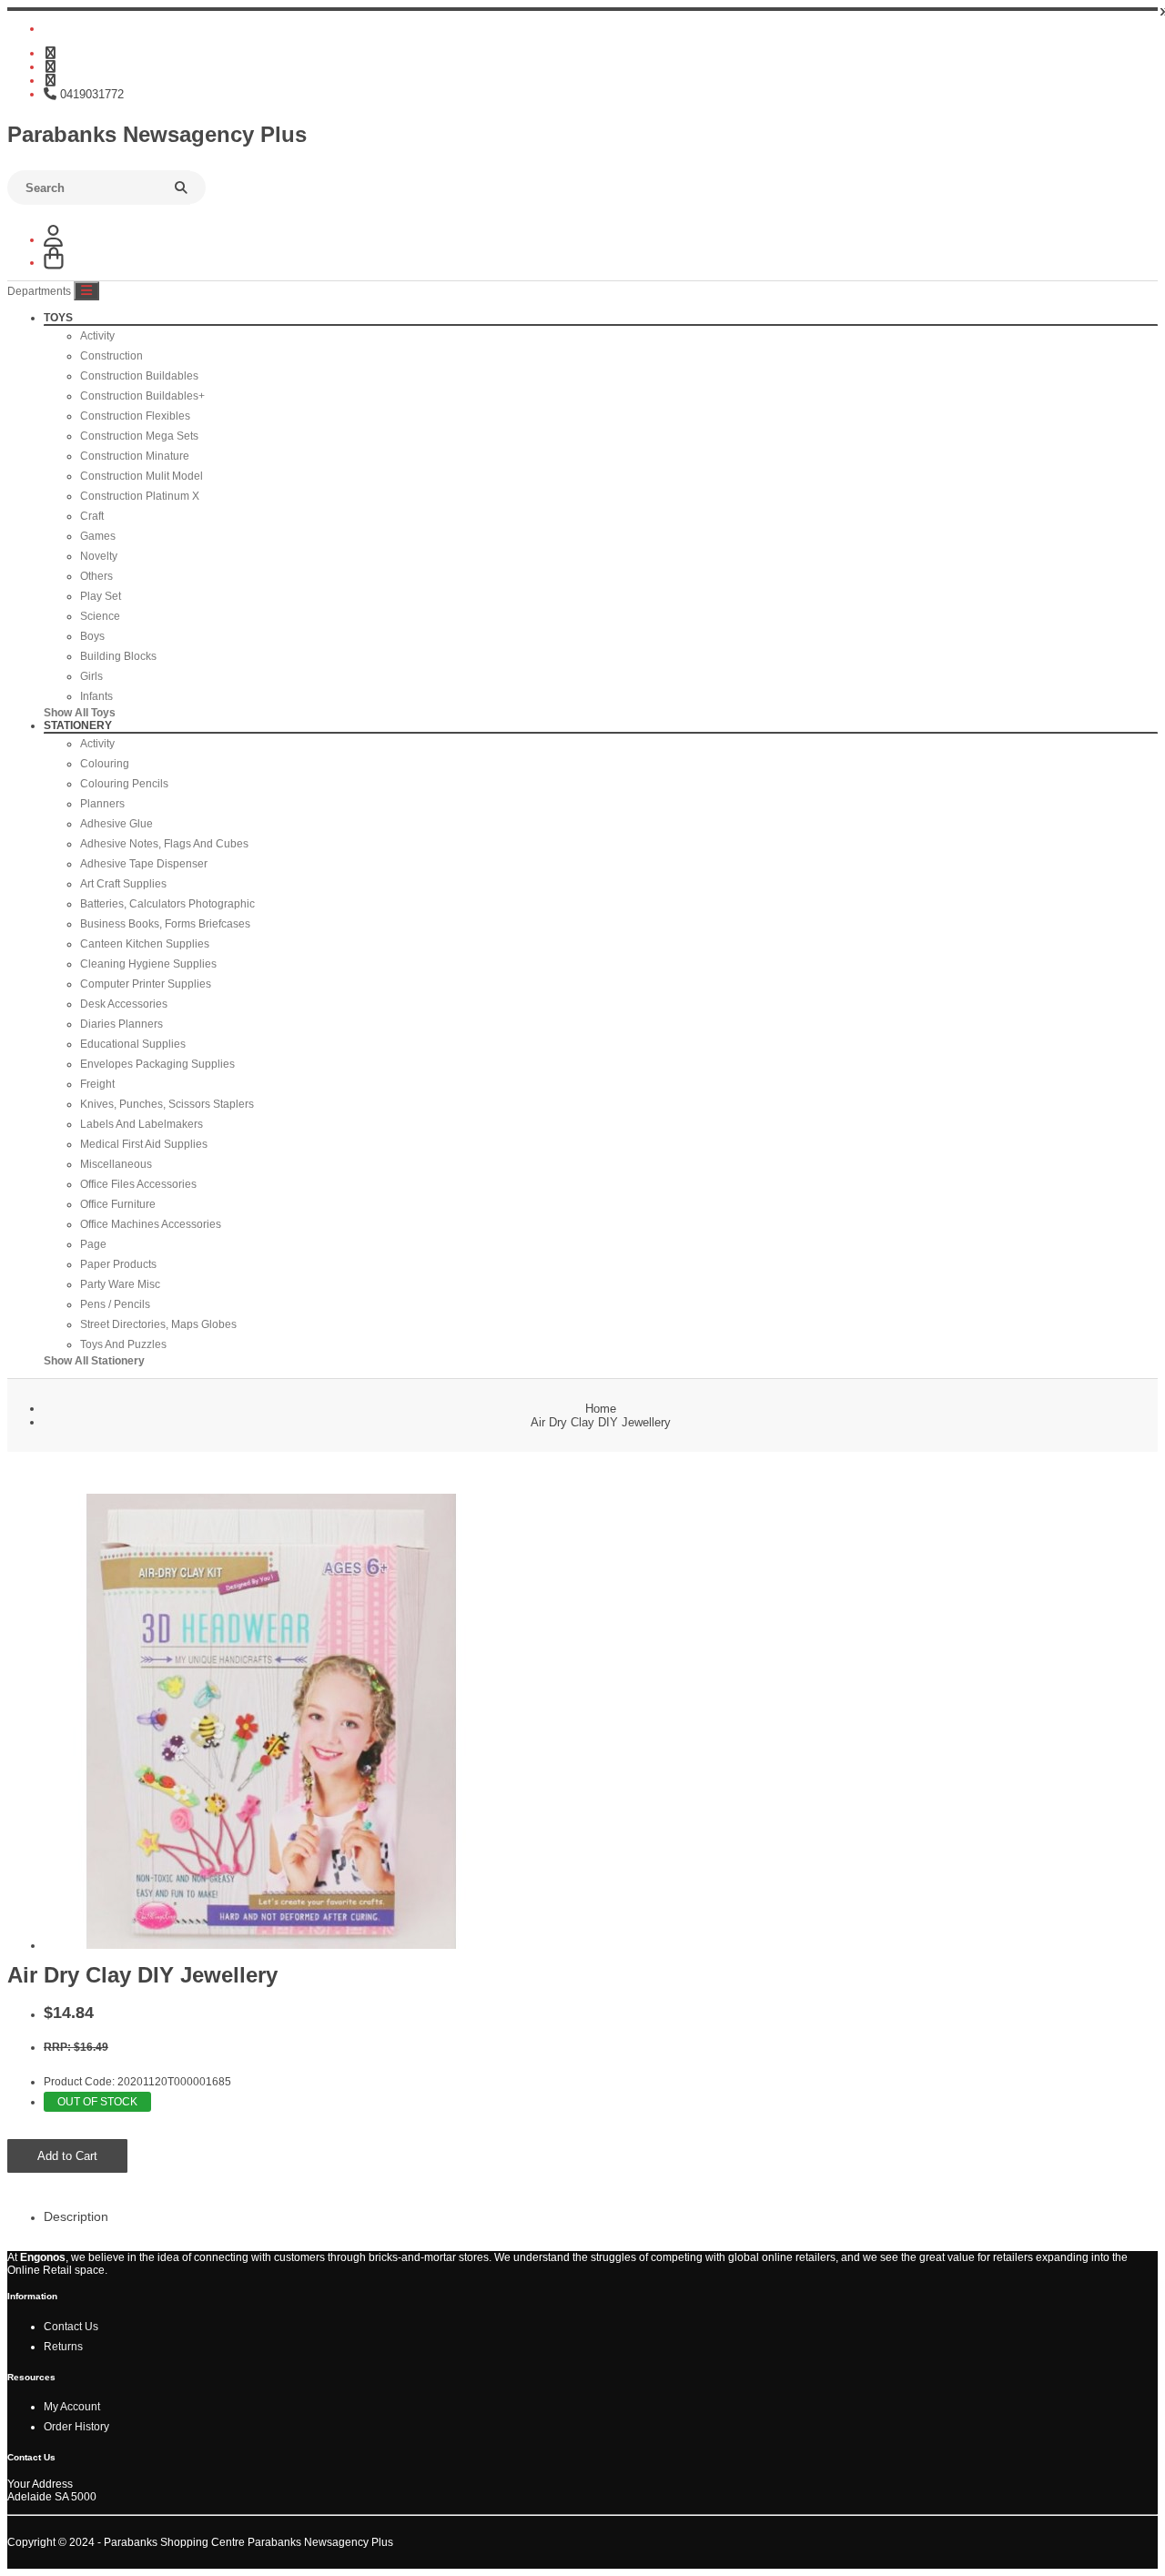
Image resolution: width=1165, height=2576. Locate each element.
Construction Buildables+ (142, 396)
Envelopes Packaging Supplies (157, 1064)
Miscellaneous (116, 1164)
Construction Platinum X (140, 496)
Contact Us (71, 2327)
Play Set (101, 596)
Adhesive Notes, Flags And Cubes (164, 844)
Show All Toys (80, 713)
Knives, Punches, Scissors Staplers (167, 1104)
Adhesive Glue (116, 824)
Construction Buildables (139, 376)
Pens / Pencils (115, 1304)
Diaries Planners (122, 1024)
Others (96, 576)
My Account (72, 2407)
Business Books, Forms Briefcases (165, 924)
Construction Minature (135, 456)
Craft (92, 516)
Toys (58, 318)
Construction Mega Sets (139, 436)
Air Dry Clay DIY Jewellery (601, 1422)
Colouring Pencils (124, 784)
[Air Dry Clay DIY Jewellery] (271, 1945)
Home (601, 1409)
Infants (96, 696)
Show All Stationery (94, 1361)
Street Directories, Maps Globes (158, 1324)
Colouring (105, 764)
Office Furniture (118, 1204)
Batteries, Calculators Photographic (167, 904)
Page (93, 1244)
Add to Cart (67, 2156)
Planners (102, 804)
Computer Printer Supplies (146, 984)
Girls (91, 676)
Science (100, 616)
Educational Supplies (133, 1044)
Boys (92, 636)
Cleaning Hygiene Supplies (148, 964)
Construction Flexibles (135, 416)
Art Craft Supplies (123, 884)
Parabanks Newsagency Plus (157, 134)
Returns (63, 2347)
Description (76, 2216)
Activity (97, 336)
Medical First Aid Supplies (144, 1144)
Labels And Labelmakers (142, 1124)
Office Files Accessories (138, 1184)
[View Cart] (54, 263)
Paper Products (118, 1264)
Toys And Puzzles (123, 1344)
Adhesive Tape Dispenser (144, 864)
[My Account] (53, 240)
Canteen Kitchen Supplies (145, 944)
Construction (111, 356)
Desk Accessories (124, 1004)
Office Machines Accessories (151, 1224)
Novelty (99, 556)
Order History (76, 2427)
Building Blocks (118, 656)
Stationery (78, 725)
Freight (97, 1084)
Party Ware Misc (120, 1284)
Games (98, 536)
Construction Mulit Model (142, 476)
